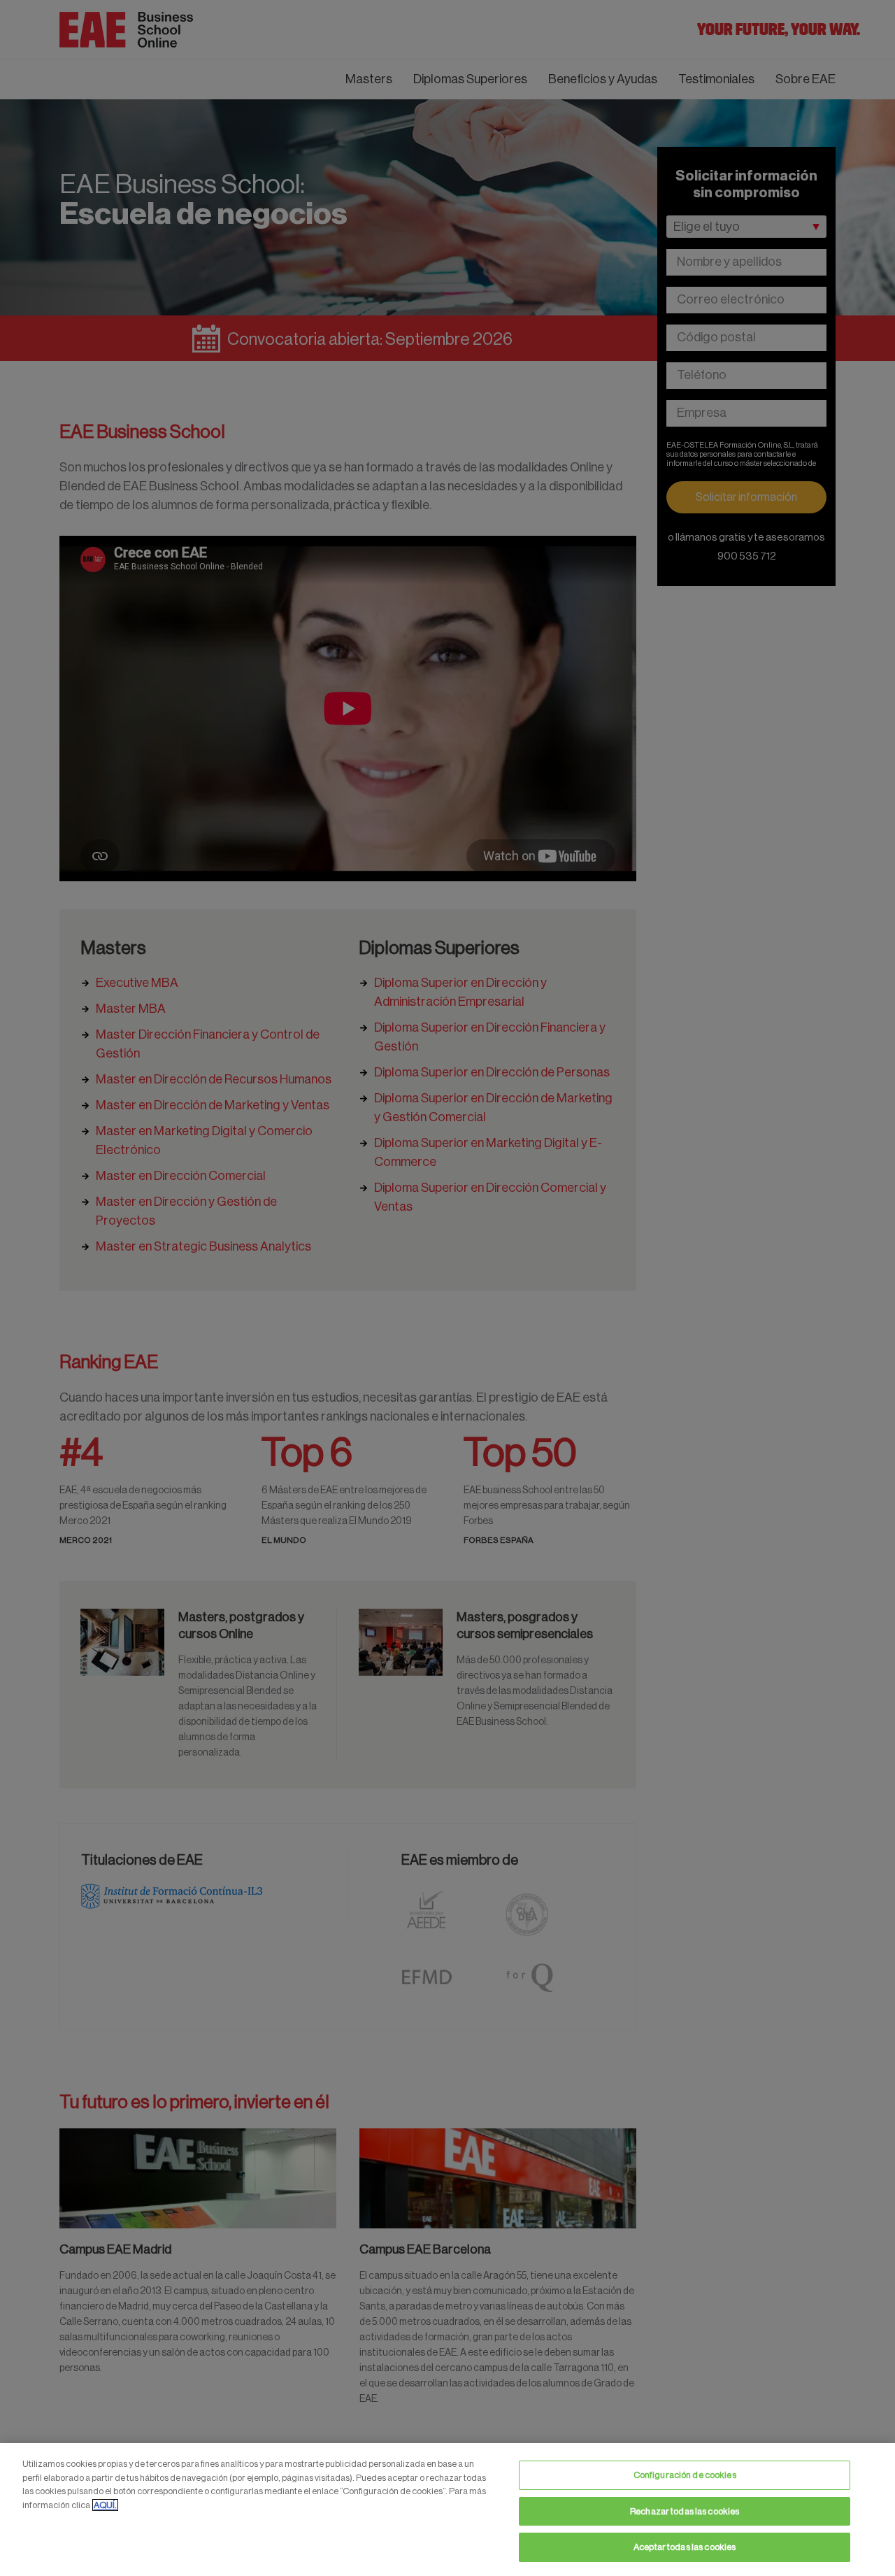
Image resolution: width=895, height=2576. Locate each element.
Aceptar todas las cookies (685, 2547)
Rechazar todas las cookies (685, 2511)
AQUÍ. (105, 2505)
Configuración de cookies (685, 2475)
